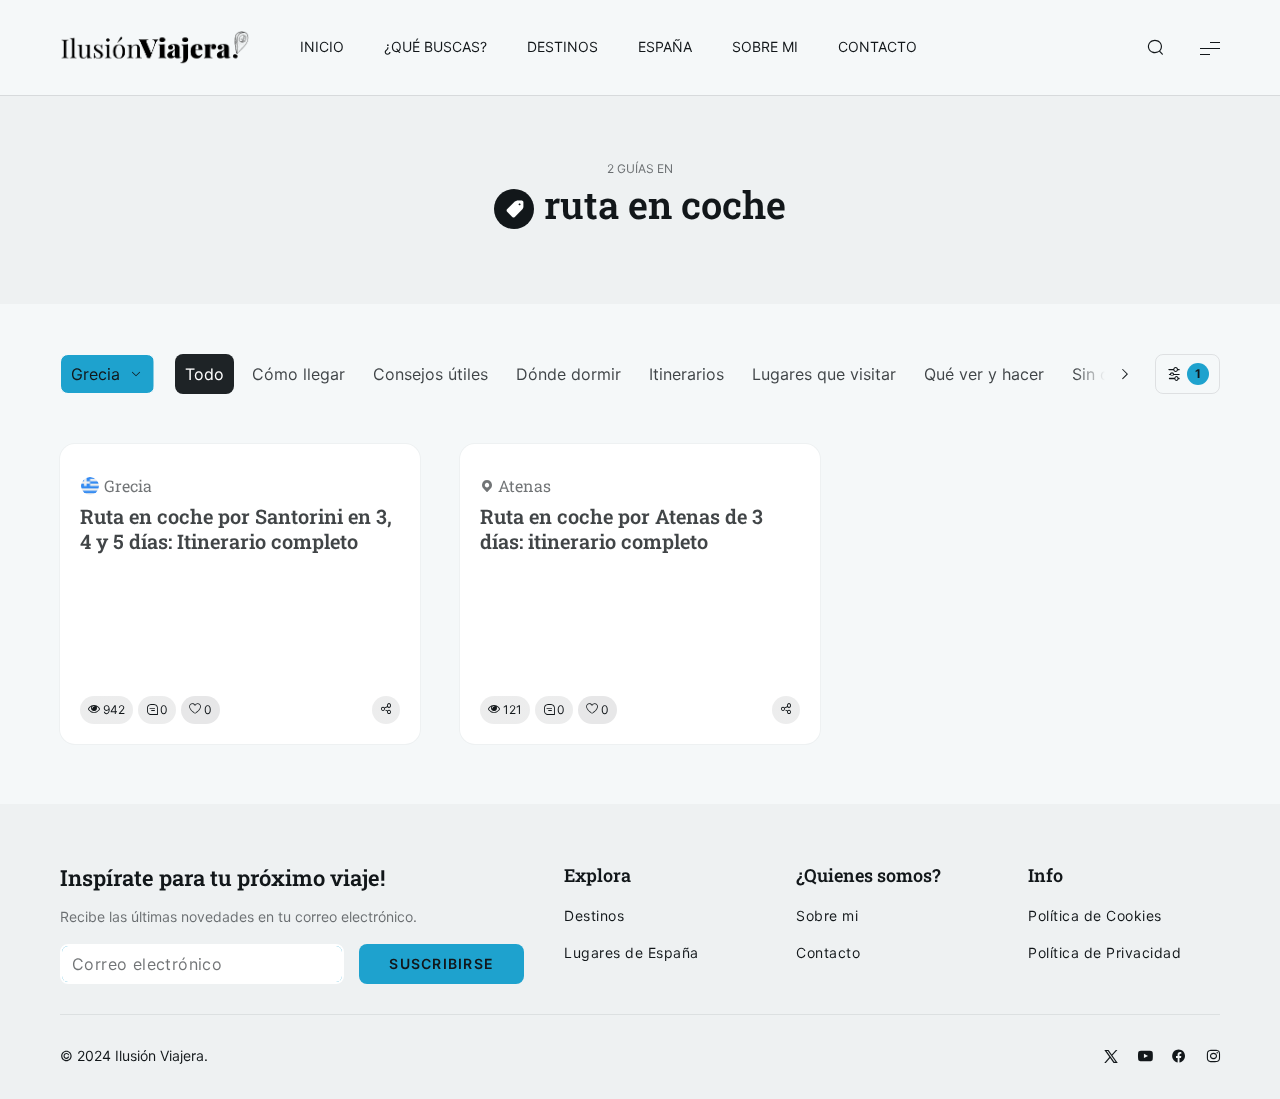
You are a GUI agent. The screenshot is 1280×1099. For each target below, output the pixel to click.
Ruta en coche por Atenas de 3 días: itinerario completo (621, 529)
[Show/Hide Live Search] (1155, 48)
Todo (204, 374)
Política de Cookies (1095, 916)
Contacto (828, 953)
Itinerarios (686, 374)
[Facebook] (1179, 1057)
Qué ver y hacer (984, 374)
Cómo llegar (298, 374)
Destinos (594, 916)
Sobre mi (827, 916)
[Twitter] (1111, 1057)
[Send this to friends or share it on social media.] (386, 710)
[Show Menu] (1210, 47)
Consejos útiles (430, 374)
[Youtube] (1145, 1057)
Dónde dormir (568, 374)
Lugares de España (631, 953)
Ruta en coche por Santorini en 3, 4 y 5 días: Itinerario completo (236, 529)
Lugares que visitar (824, 374)
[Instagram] (1213, 1057)
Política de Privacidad (1104, 953)
